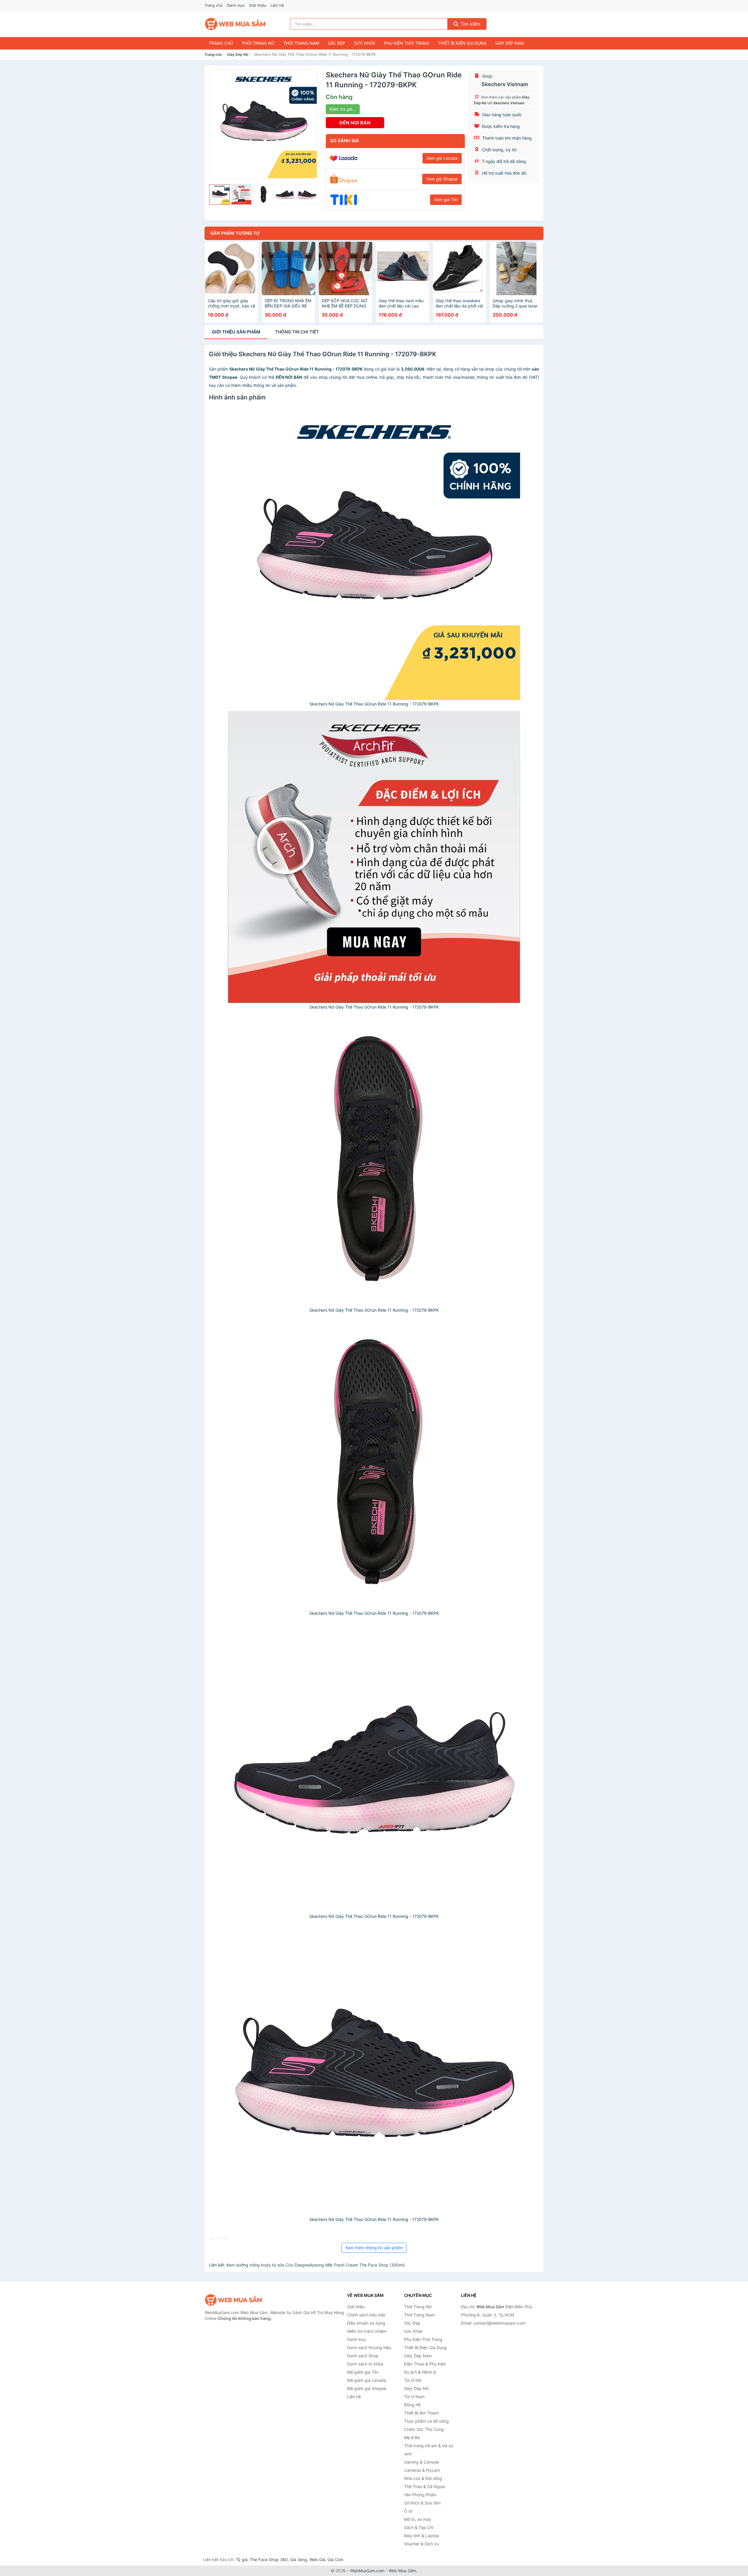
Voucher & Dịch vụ (421, 2544)
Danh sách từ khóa (365, 2364)
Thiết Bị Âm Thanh (421, 2413)
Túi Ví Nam (414, 2397)
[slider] (219, 194)
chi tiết (297, 332)
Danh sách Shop (363, 2356)
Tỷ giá (242, 2560)
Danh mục (236, 5)
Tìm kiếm (470, 24)
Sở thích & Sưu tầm (422, 2503)
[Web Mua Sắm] (234, 2300)
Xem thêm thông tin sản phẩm (374, 2248)
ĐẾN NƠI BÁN (355, 123)
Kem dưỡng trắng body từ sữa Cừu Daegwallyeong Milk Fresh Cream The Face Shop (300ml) (316, 2265)
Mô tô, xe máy (418, 2519)
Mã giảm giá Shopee (367, 2388)
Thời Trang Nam (301, 43)
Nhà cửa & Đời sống (423, 2478)
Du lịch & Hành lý (420, 2372)
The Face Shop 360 (269, 2560)
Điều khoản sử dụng (366, 2323)
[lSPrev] (217, 124)
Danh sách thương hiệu (369, 2348)
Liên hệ (277, 5)
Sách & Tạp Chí (419, 2527)
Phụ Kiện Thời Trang (407, 43)
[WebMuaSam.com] (236, 24)
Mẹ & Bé (412, 2437)
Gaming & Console (421, 2462)
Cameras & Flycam (422, 2470)
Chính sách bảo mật (366, 2315)
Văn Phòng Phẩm (420, 2495)
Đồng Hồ (412, 2405)
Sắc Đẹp (336, 43)
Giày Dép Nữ (238, 54)
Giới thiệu (258, 5)
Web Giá (317, 2560)
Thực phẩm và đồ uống (426, 2421)
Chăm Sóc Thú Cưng (424, 2429)
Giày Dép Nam (510, 43)
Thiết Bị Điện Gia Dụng (462, 43)
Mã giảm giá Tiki (363, 2372)
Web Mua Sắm (402, 2571)
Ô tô (408, 2511)
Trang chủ (214, 5)
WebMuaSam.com (367, 2571)
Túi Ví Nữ (413, 2380)
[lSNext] (309, 124)
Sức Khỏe (365, 43)
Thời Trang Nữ (258, 43)
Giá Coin (335, 2560)
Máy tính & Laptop (422, 2536)
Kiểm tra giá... (343, 109)
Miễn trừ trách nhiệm (367, 2331)
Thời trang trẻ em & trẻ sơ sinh (428, 2450)
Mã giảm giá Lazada (367, 2380)
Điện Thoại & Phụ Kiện (425, 2364)
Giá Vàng (299, 2560)
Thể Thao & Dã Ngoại (425, 2487)
